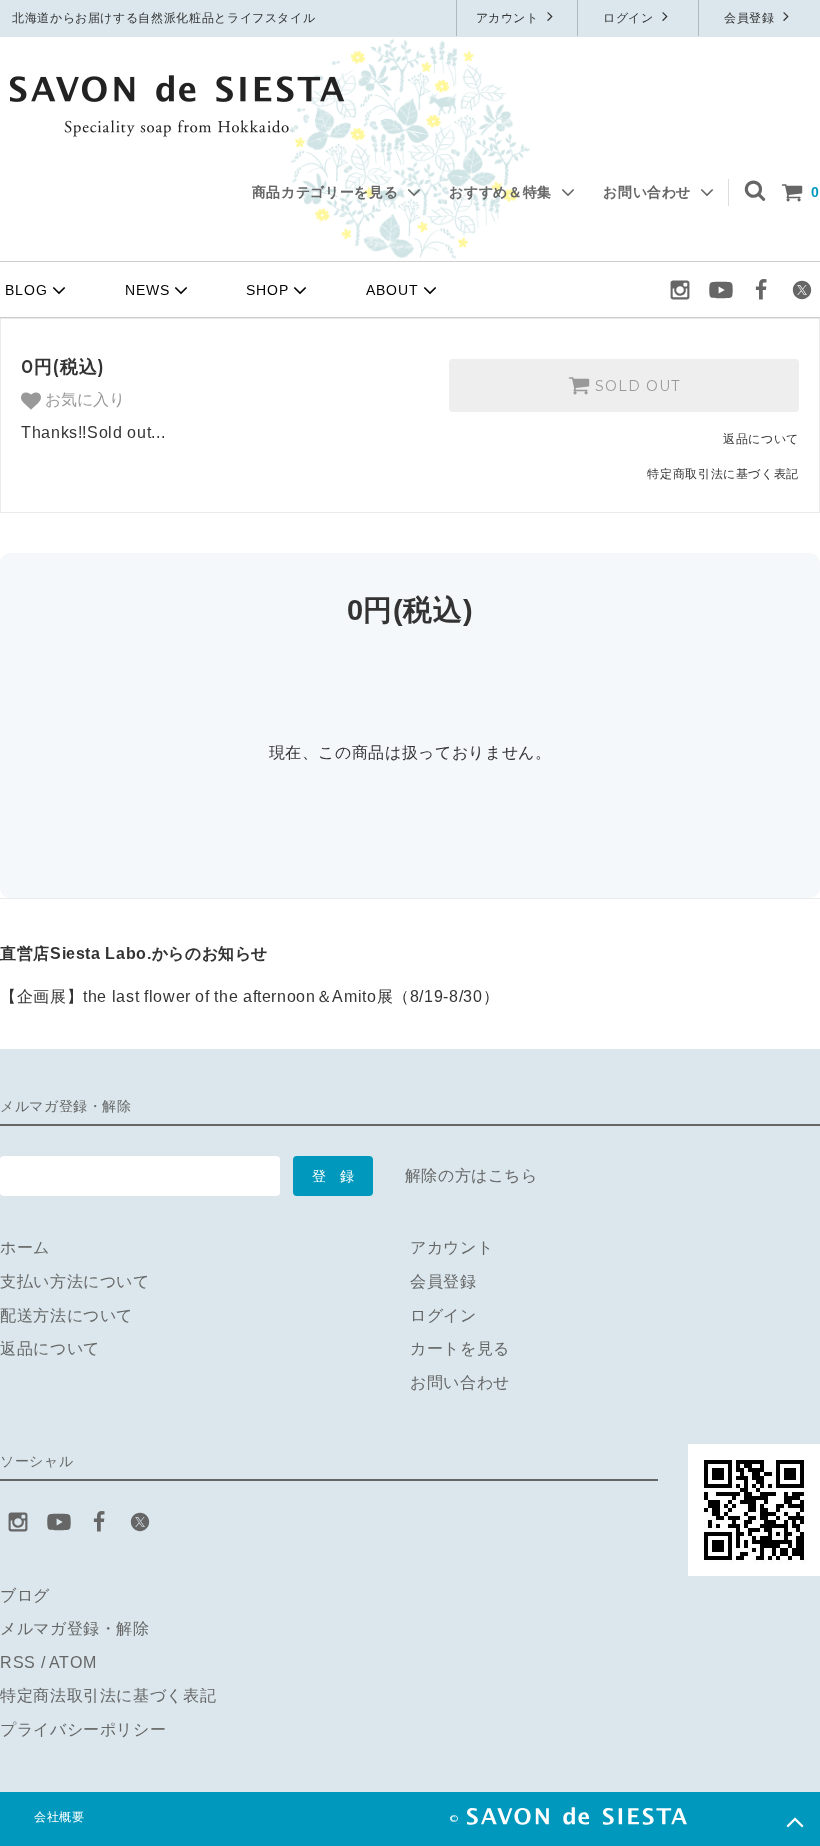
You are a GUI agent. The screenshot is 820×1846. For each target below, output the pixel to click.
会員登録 (751, 18)
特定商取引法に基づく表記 (723, 474)
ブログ (25, 1595)
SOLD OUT (635, 386)
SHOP (267, 290)
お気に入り (83, 399)
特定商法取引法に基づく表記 (108, 1695)
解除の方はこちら (471, 1175)
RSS (18, 1662)
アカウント (509, 18)
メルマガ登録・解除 (75, 1628)
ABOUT (392, 290)
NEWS (147, 290)
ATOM (73, 1662)
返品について (761, 439)
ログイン (630, 18)
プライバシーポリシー (83, 1729)
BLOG (26, 290)
